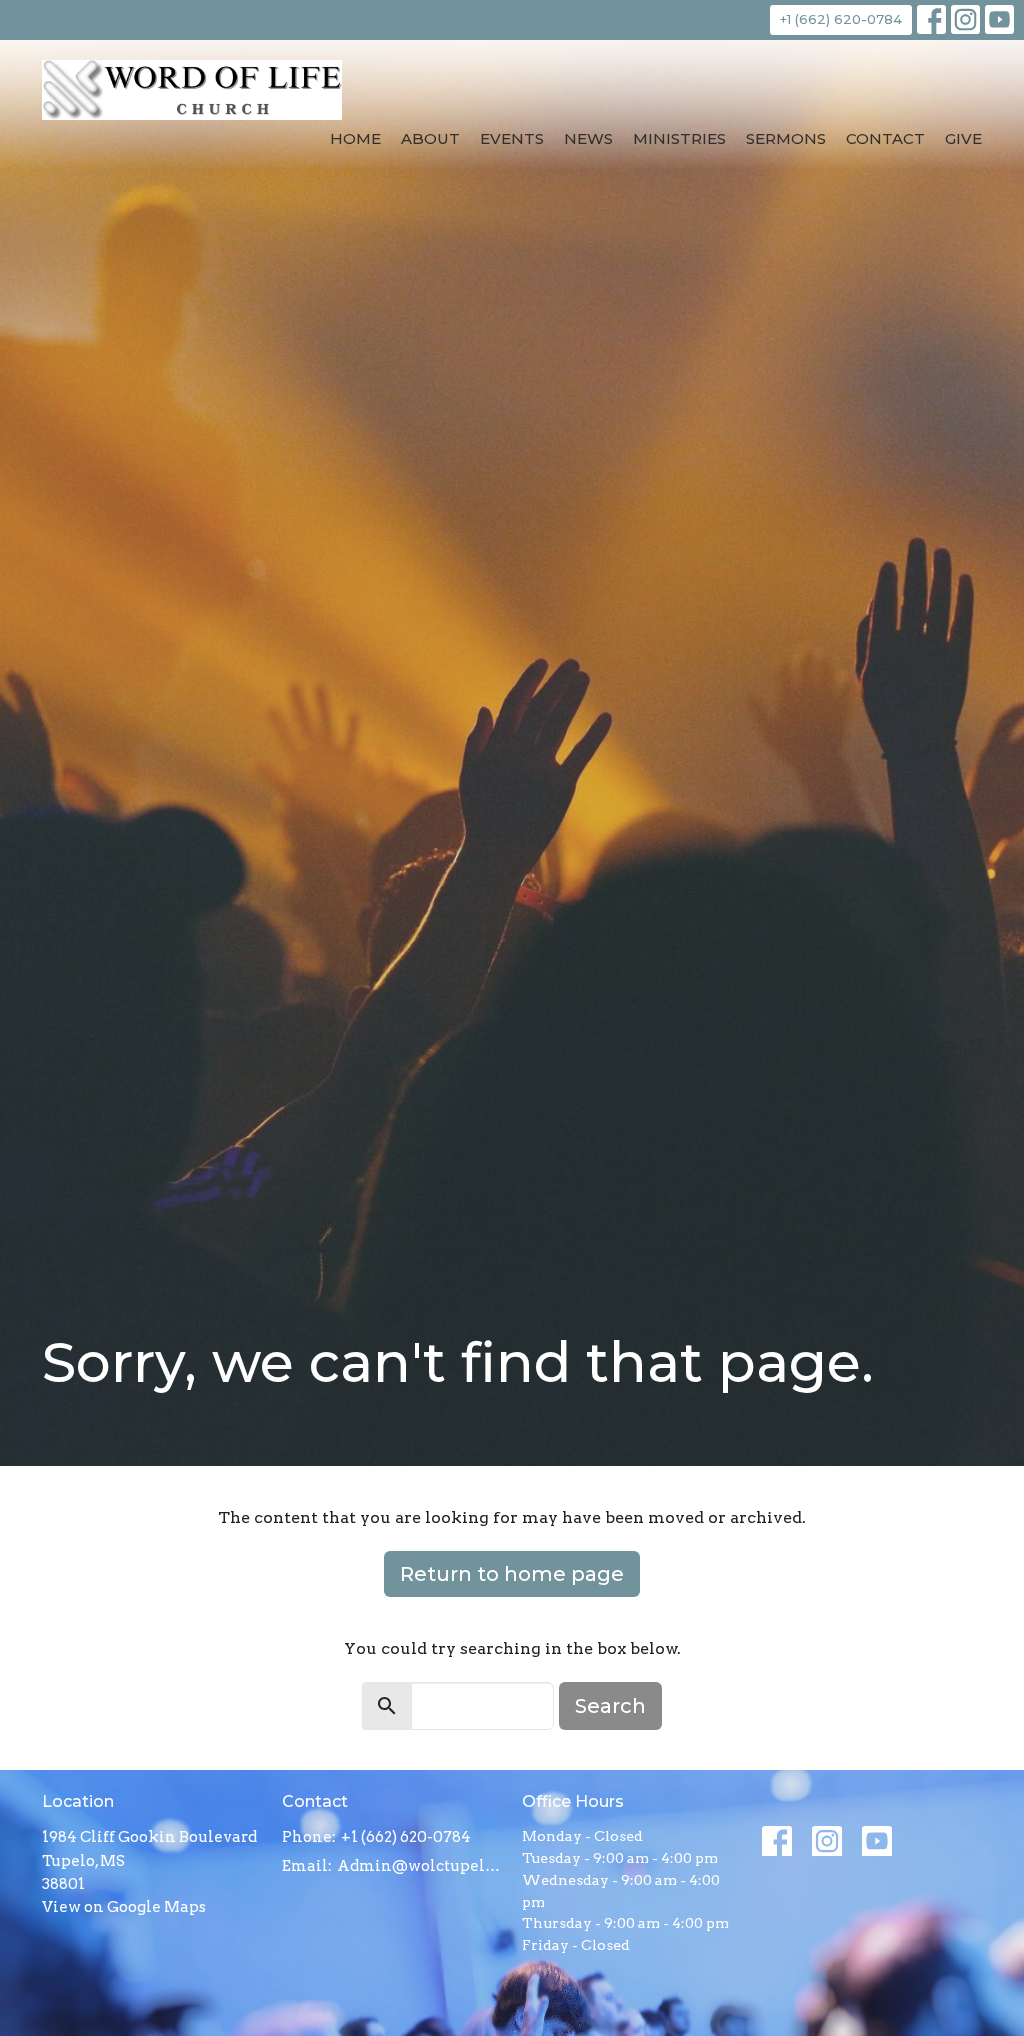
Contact (885, 138)
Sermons (786, 138)
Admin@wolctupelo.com (419, 1866)
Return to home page (512, 1574)
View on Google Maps (124, 1907)
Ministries (679, 138)
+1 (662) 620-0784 (841, 19)
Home (355, 138)
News (588, 138)
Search (610, 1706)
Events (512, 138)
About (430, 138)
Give (963, 138)
